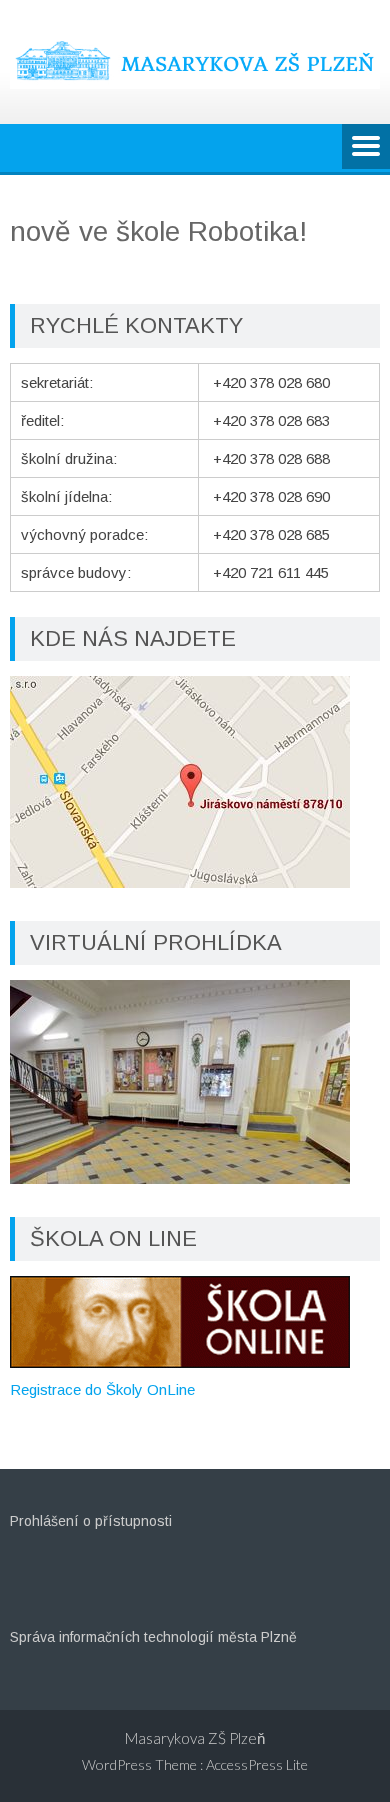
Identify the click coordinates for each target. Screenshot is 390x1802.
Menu (366, 148)
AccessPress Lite (257, 1764)
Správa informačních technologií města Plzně (153, 1637)
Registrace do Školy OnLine (102, 1389)
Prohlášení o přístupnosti (91, 1521)
